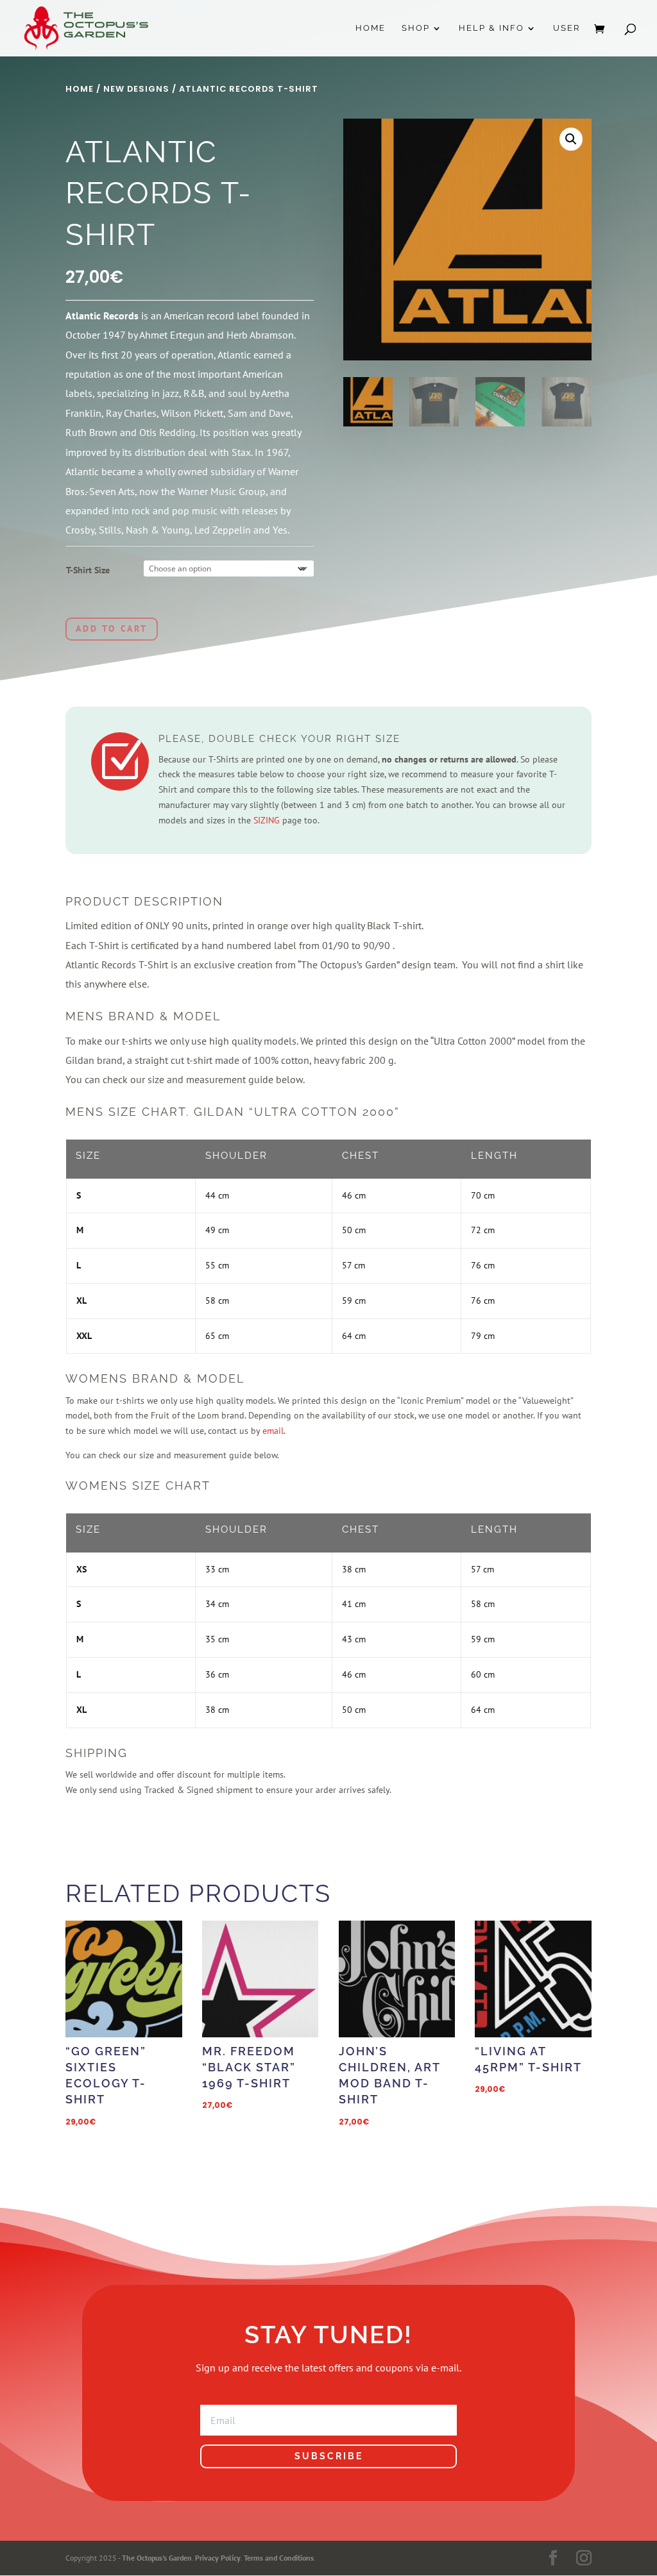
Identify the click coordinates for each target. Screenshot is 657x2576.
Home (371, 28)
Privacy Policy (218, 2558)
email (273, 1431)
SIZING (267, 820)
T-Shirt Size (88, 570)
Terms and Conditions (279, 2558)
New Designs (136, 89)
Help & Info (491, 28)
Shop (416, 28)
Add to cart (112, 628)
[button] (571, 139)
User (567, 28)
